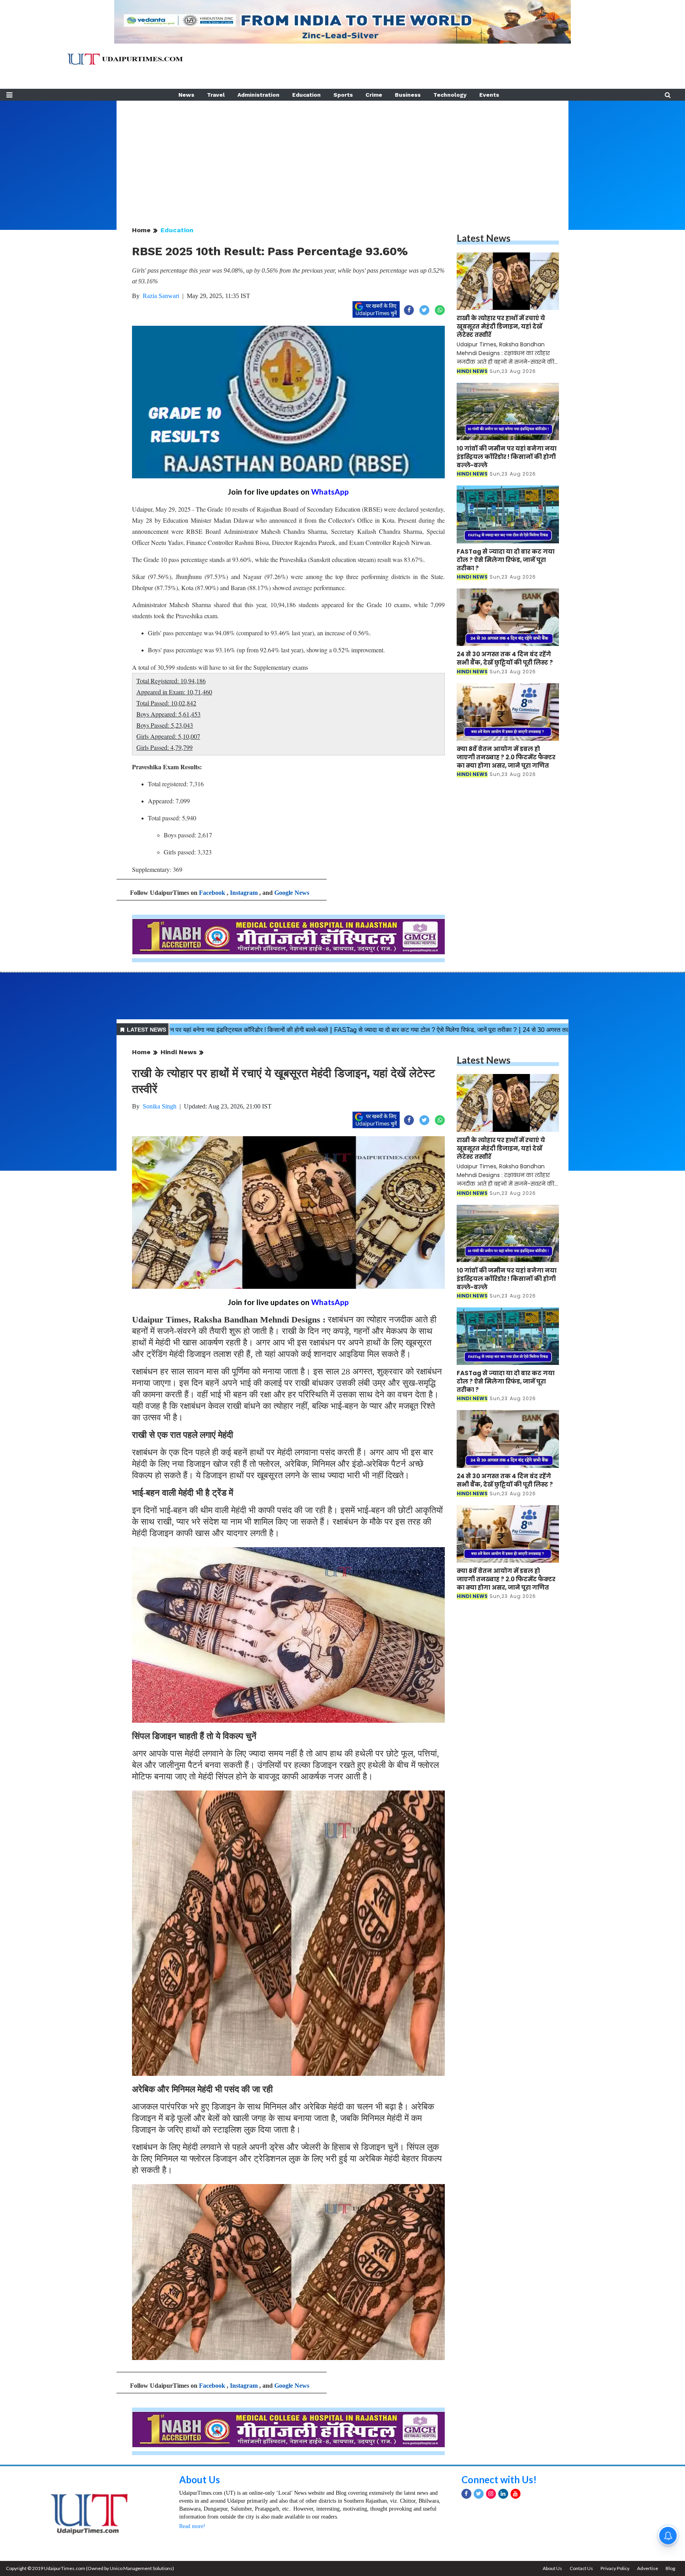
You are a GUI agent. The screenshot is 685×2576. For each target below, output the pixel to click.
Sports (343, 95)
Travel (216, 95)
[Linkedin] (503, 2494)
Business (408, 95)
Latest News (484, 238)
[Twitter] (479, 2494)
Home (141, 230)
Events (489, 95)
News (186, 95)
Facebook (212, 893)
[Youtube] (516, 2494)
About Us (200, 2479)
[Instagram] (491, 2494)
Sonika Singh (160, 1106)
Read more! (192, 2526)
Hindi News (179, 1052)
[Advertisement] (342, 156)
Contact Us (581, 2568)
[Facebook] (466, 2494)
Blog (670, 2568)
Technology (450, 95)
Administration (258, 95)
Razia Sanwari (161, 296)
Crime (374, 95)
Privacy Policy (615, 2568)
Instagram (244, 893)
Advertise (648, 2568)
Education (306, 95)
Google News (292, 893)
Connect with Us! (499, 2479)
